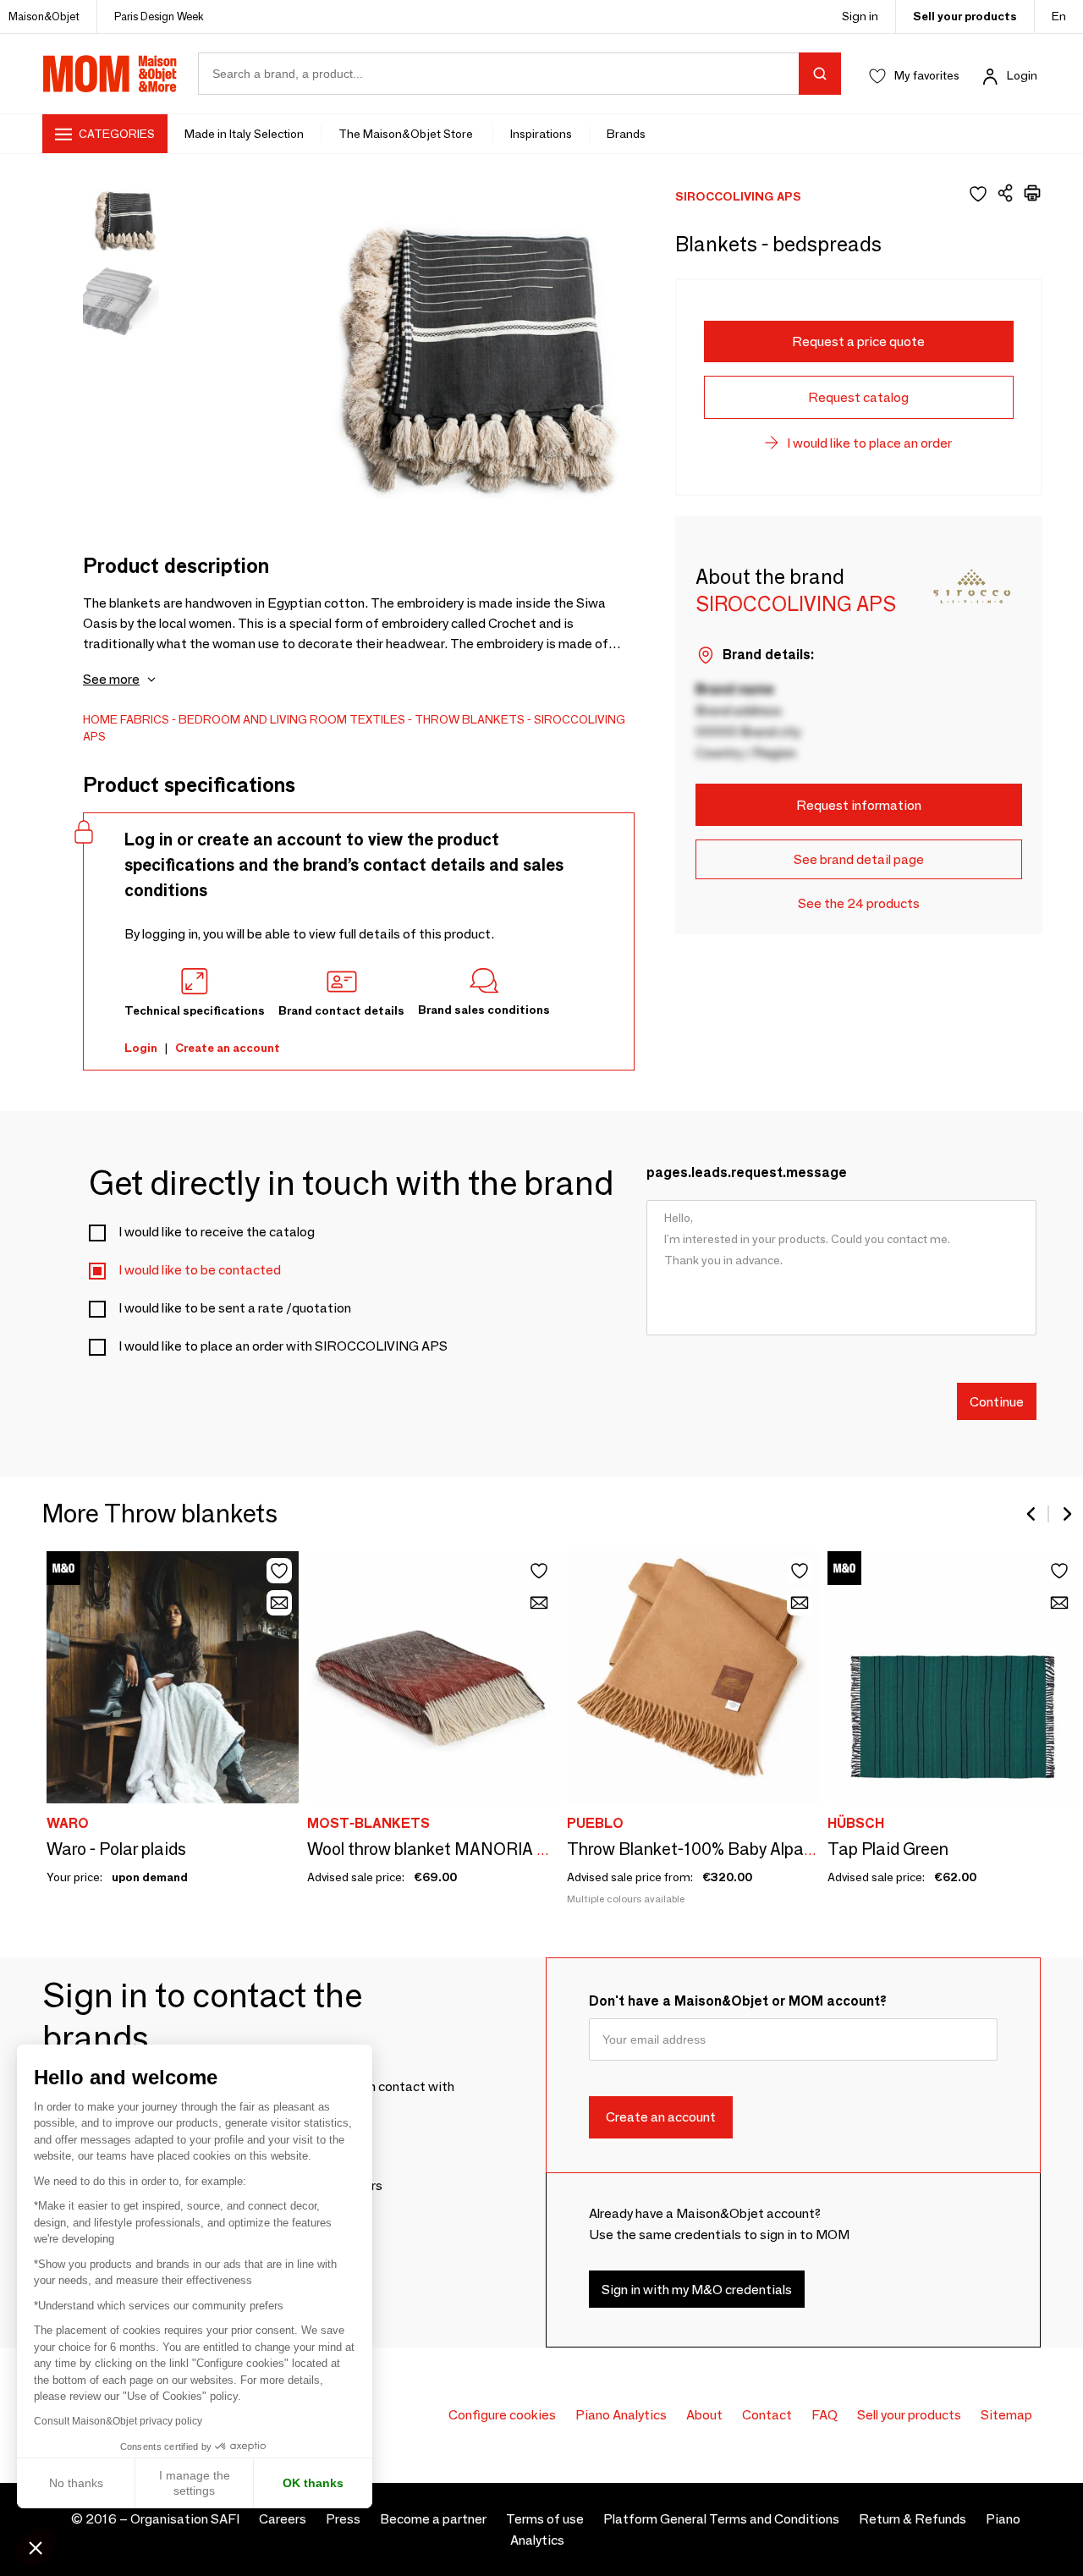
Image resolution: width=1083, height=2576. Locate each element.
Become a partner (433, 2519)
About (704, 2415)
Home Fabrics (126, 719)
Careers (283, 2519)
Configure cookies (502, 2415)
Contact (767, 2415)
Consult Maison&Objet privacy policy (118, 2421)
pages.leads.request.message (747, 1172)
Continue (997, 1401)
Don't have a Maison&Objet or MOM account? (738, 2001)
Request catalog (858, 397)
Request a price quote (858, 341)
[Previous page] (1032, 1514)
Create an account (228, 1048)
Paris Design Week (159, 16)
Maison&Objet (44, 16)
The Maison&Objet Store (407, 134)
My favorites (927, 75)
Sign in (860, 16)
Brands (626, 134)
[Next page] (1066, 1514)
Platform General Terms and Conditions (721, 2519)
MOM (110, 74)
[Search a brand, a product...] (820, 74)
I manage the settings (195, 2483)
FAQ (825, 2415)
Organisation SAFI (185, 2519)
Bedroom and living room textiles (292, 719)
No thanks (76, 2483)
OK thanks (313, 2483)
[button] (36, 2547)
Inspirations (541, 134)
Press (343, 2519)
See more (111, 679)
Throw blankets (470, 719)
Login (1022, 75)
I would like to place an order (869, 443)
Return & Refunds (913, 2519)
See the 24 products (859, 903)
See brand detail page (859, 859)
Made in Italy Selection (244, 134)
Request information (859, 805)
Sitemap (1006, 2415)
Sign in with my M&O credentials (697, 2290)
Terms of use (545, 2519)
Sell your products (965, 16)
